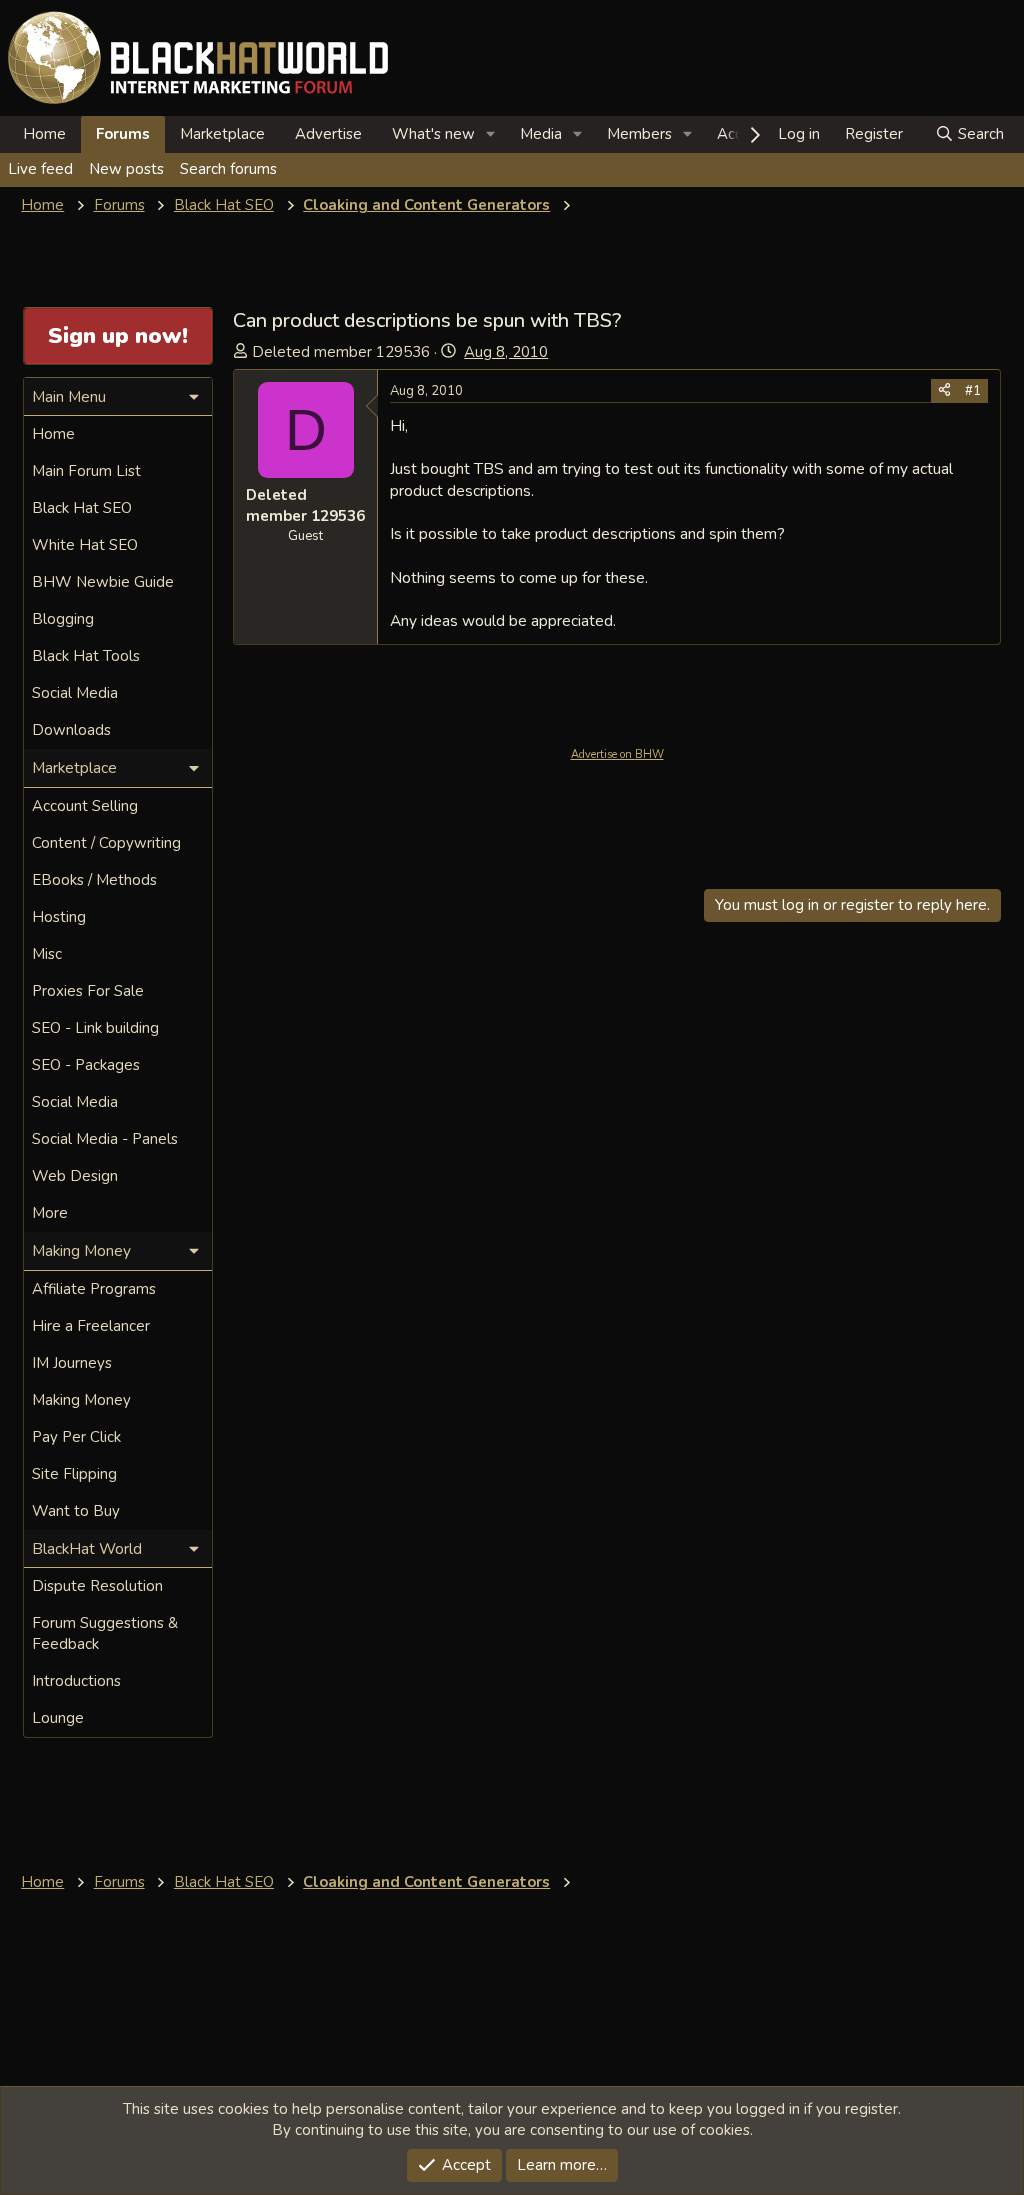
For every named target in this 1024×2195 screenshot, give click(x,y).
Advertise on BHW (617, 754)
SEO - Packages (86, 1065)
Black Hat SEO (82, 508)
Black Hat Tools (86, 656)
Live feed (40, 169)
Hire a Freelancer (91, 1326)
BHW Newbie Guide (103, 582)
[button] (491, 134)
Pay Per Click (76, 1437)
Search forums (228, 169)
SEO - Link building (95, 1028)
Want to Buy (76, 1511)
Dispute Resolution (97, 1586)
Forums (123, 134)
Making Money (81, 1400)
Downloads (71, 730)
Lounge (58, 1718)
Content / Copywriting (106, 843)
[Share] (944, 391)
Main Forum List (86, 471)
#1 (973, 391)
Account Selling (85, 806)
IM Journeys (72, 1363)
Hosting (59, 917)
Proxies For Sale (88, 991)
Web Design (75, 1176)
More (50, 1213)
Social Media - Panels (105, 1139)
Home (44, 134)
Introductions (76, 1681)
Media (541, 134)
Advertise (328, 134)
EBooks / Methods (94, 880)
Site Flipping (74, 1474)
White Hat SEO (85, 545)
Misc (47, 954)
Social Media (75, 693)
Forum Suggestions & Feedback (105, 1633)
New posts (126, 169)
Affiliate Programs (94, 1289)
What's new (433, 134)
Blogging (63, 619)
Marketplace (222, 134)
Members (639, 134)
